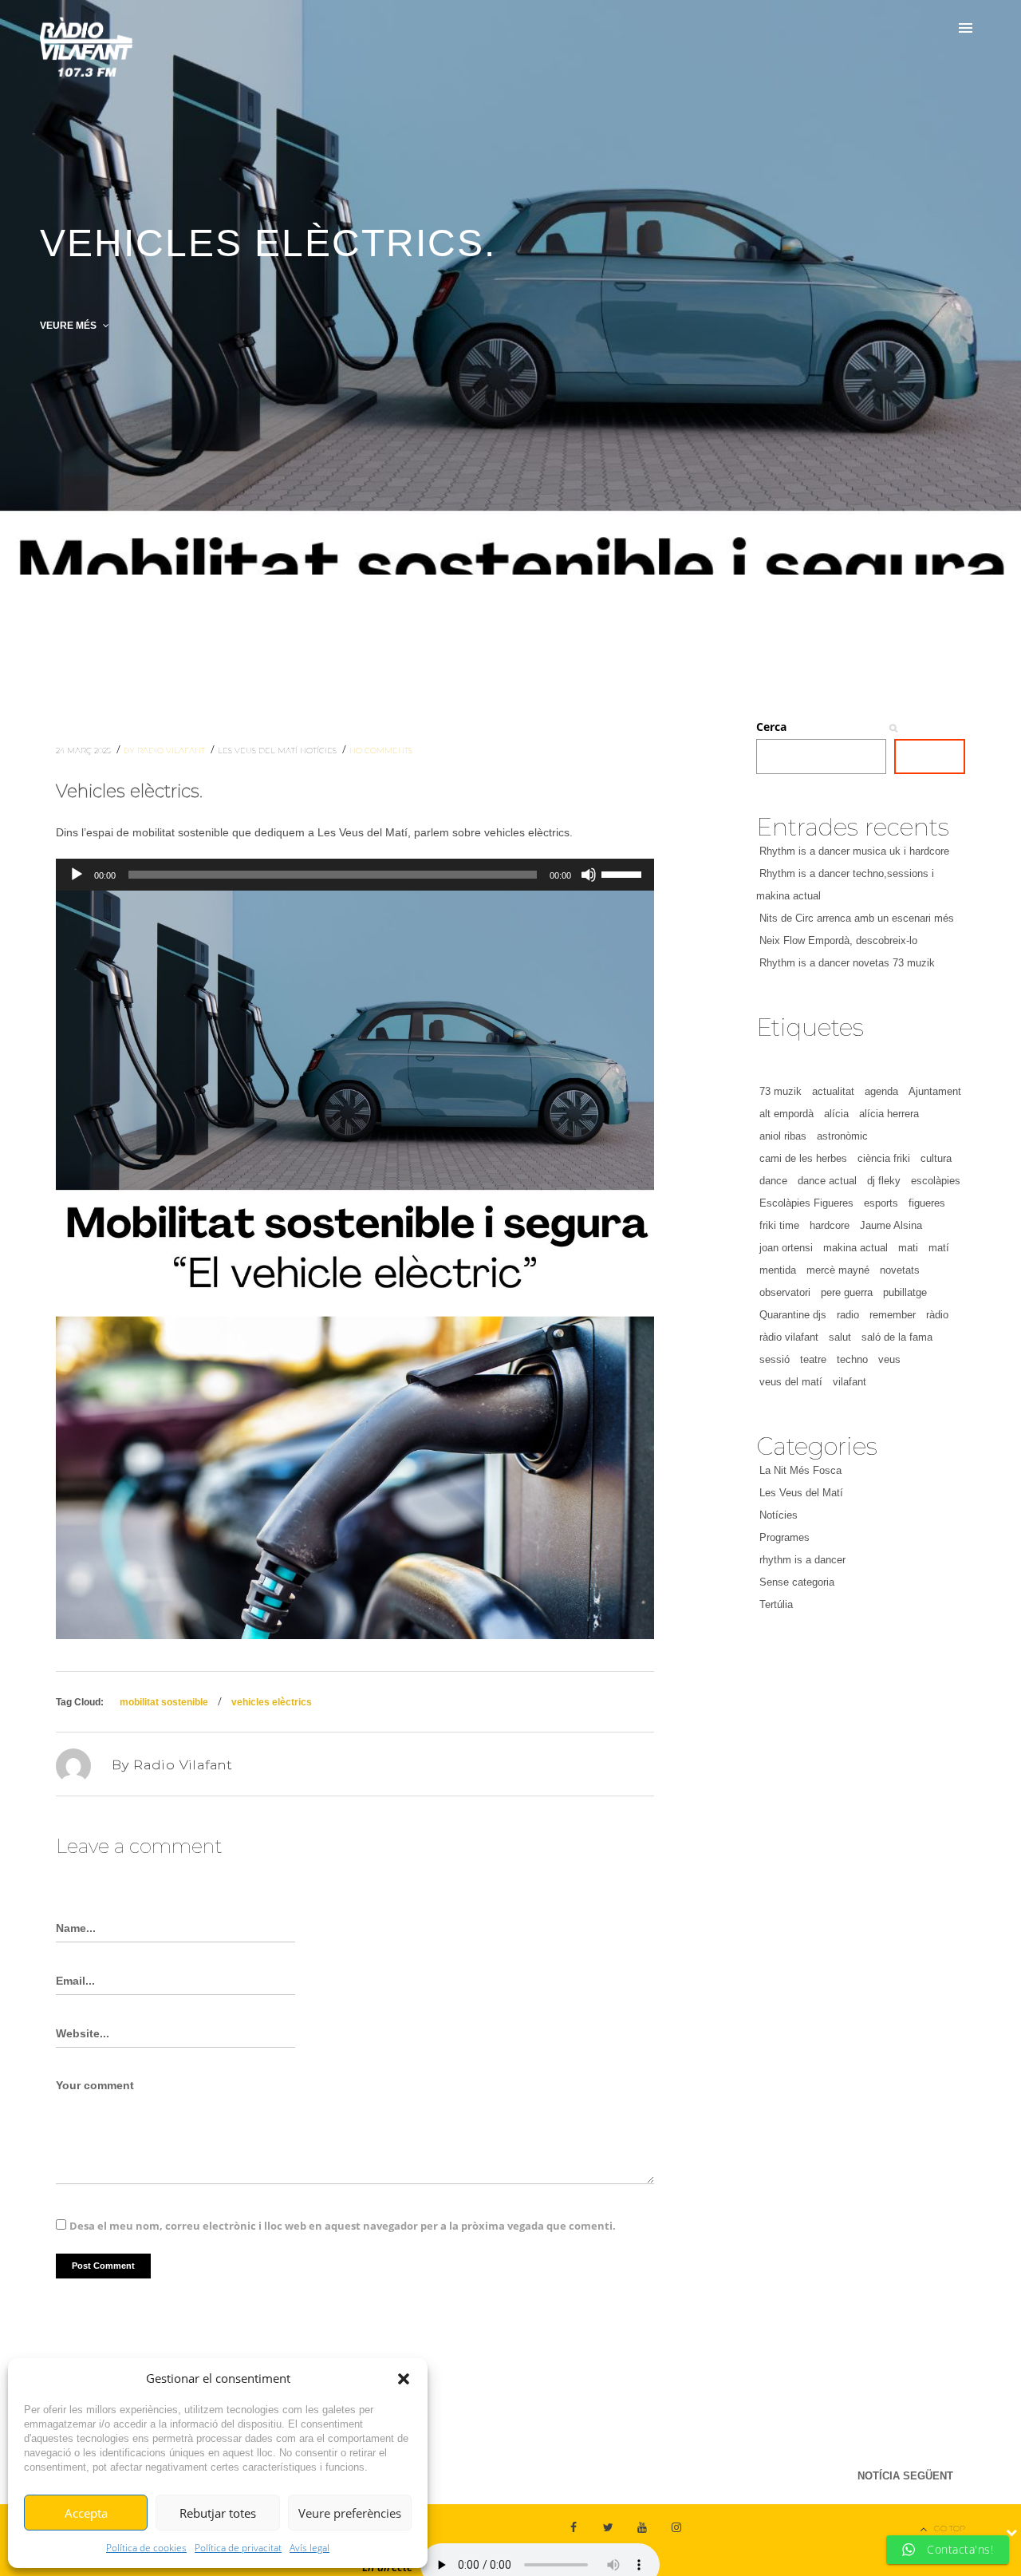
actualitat (833, 1091)
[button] (404, 2379)
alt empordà (786, 1114)
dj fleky (884, 1181)
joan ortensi (786, 1248)
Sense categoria (797, 1582)
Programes (784, 1537)
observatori (785, 1292)
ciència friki (884, 1158)
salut (840, 1337)
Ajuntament (935, 1091)
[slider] (624, 873)
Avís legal (309, 2548)
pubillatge (905, 1292)
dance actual (827, 1181)
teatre (813, 1359)
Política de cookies (146, 2548)
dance (773, 1181)
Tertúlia (776, 1604)
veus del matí (791, 1382)
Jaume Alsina (891, 1225)
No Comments (381, 751)
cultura (936, 1158)
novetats (900, 1270)
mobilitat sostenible (164, 1702)
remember (893, 1315)
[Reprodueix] (77, 875)
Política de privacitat (238, 2548)
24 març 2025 (85, 751)
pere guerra (847, 1292)
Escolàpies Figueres (806, 1203)
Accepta (86, 2513)
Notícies (319, 751)
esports (881, 1203)
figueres (927, 1203)
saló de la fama (897, 1337)
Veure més (69, 326)
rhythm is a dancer (802, 1560)
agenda (881, 1091)
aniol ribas (783, 1136)
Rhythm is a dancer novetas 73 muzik (847, 963)
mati (908, 1248)
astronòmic (842, 1136)
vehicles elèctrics (272, 1702)
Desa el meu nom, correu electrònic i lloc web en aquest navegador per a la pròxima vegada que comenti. (343, 2226)
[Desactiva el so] (589, 875)
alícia (836, 1114)
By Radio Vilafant (166, 751)
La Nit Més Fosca (800, 1470)
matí (939, 1248)
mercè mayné (838, 1270)
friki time (779, 1225)
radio (848, 1315)
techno (852, 1359)
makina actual (855, 1248)
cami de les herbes (803, 1158)
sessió (775, 1359)
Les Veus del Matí (259, 751)
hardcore (830, 1225)
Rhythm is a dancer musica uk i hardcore (854, 851)
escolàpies (936, 1181)
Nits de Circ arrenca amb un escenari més (857, 918)
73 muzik (781, 1091)
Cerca (771, 727)
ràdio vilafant (789, 1337)
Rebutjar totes (218, 2513)
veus (889, 1359)
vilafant (850, 1382)
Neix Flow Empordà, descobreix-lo (838, 940)
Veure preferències (350, 2513)
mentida (778, 1270)
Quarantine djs (793, 1315)
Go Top (950, 2529)
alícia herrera (889, 1114)
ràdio (937, 1315)
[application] (355, 875)
